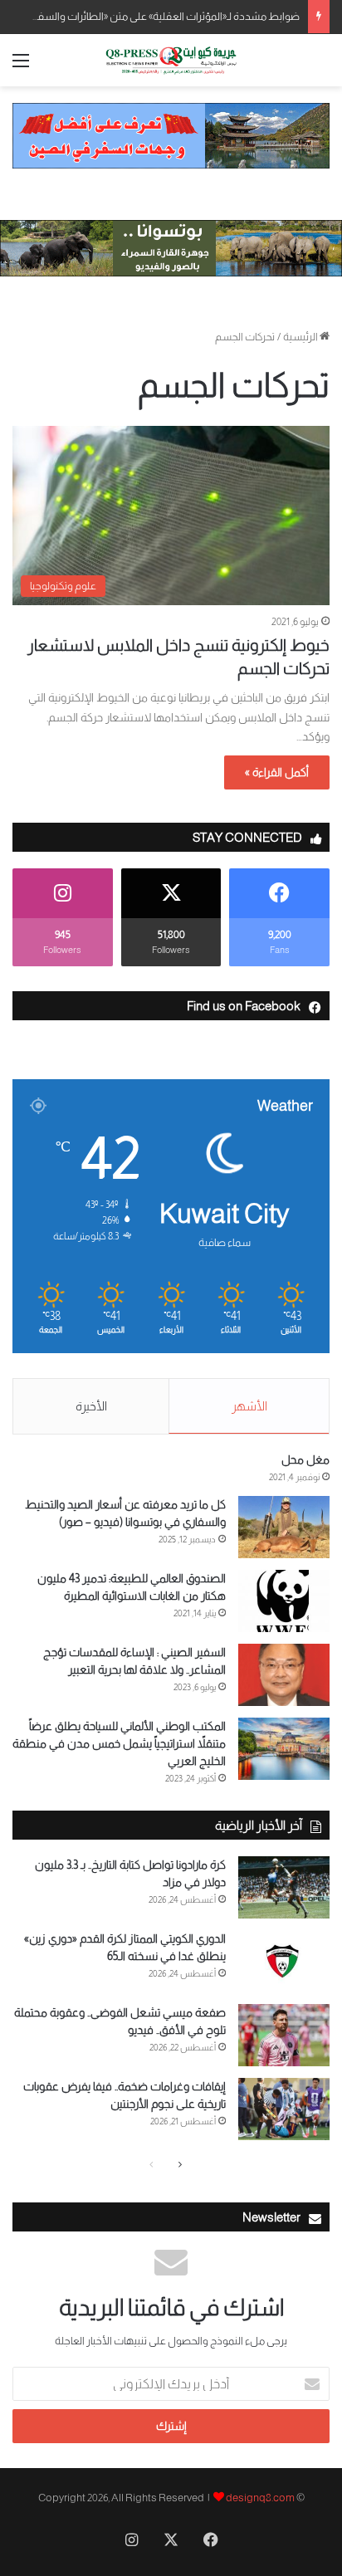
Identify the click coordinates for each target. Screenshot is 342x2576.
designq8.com (260, 2498)
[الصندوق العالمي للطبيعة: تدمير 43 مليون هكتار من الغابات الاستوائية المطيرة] (284, 1601)
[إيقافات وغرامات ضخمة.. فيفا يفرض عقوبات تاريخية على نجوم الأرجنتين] (284, 2109)
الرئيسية (301, 337)
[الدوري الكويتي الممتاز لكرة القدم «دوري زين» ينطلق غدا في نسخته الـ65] (284, 1961)
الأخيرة (91, 1406)
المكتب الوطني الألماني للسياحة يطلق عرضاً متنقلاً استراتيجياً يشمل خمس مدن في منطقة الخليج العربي (119, 1743)
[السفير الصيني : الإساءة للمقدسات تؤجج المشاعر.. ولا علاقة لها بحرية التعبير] (284, 1675)
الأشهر (249, 1406)
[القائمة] (21, 67)
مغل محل (305, 1459)
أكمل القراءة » (277, 772)
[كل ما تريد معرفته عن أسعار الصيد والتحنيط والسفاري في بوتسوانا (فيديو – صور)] (284, 1527)
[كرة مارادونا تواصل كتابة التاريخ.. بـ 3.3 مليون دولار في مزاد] (284, 1887)
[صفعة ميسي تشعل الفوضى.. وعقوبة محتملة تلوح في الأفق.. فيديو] (284, 2035)
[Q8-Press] (171, 60)
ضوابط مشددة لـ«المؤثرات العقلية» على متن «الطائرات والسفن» (162, 16)
